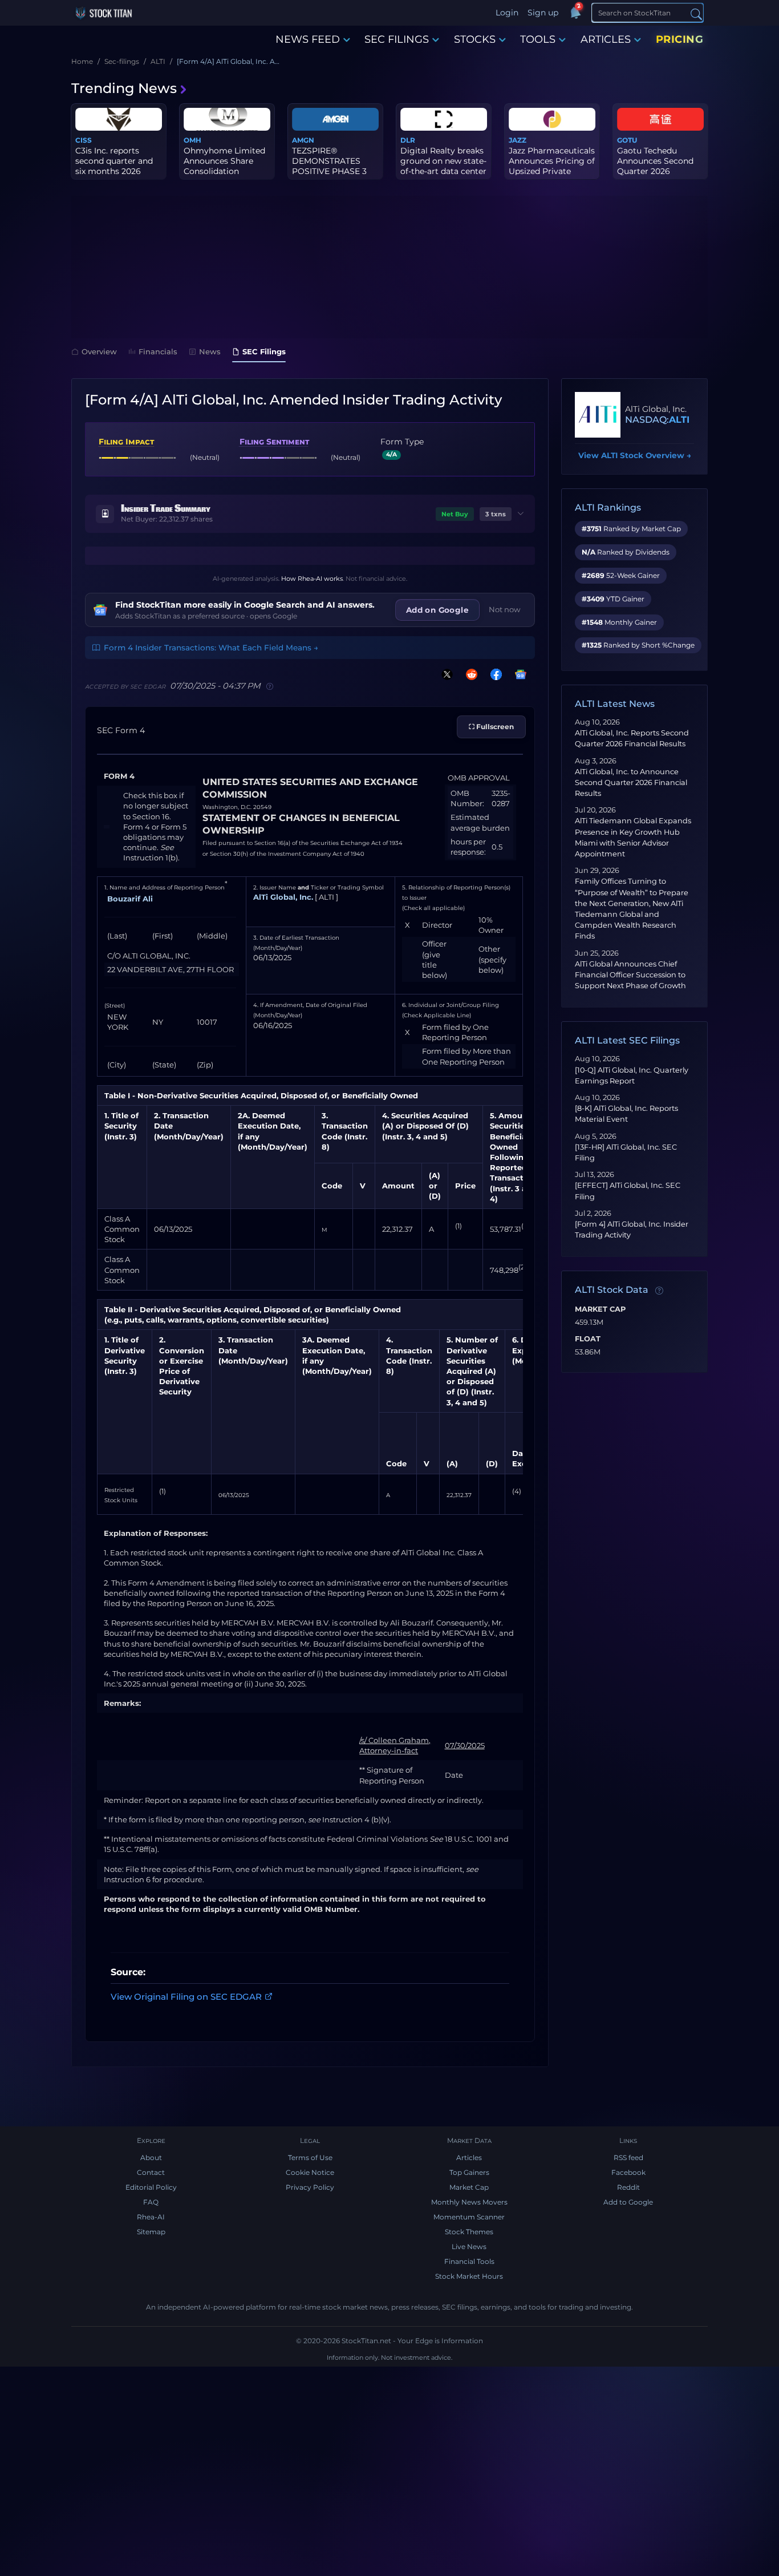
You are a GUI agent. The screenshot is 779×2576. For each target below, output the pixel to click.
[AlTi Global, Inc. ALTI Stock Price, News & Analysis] (598, 415)
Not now (505, 609)
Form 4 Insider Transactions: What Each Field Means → (211, 648)
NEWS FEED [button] (308, 39)
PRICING (680, 39)
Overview (99, 351)
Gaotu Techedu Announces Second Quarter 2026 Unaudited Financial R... (657, 171)
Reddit (628, 2187)
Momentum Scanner (469, 2217)
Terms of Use (310, 2158)
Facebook (628, 2172)
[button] (310, 514)
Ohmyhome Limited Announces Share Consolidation (224, 161)
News (210, 351)
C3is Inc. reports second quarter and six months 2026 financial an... (114, 166)
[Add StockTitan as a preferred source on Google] (518, 674)
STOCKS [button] (475, 39)
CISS (84, 140)
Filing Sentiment (274, 442)
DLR (408, 140)
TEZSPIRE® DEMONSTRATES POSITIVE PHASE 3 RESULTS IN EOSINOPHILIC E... (329, 171)
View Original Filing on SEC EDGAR (186, 1997)
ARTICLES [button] (606, 39)
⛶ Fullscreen (491, 727)
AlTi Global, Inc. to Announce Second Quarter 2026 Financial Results (631, 782)
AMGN (303, 140)
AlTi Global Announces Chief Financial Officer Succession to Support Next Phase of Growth (630, 975)
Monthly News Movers (469, 2202)
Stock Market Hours (469, 2276)
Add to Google (628, 2202)
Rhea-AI (151, 2217)
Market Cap (600, 1309)
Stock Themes (469, 2232)
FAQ (151, 2202)
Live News (469, 2247)
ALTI (679, 420)
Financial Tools (469, 2261)
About (151, 2158)
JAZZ (518, 140)
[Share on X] (445, 674)
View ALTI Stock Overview (635, 455)
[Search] (696, 13)
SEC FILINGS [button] (397, 39)
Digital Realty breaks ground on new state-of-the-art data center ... (443, 166)
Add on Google (437, 610)
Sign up (543, 13)
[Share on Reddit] (469, 674)
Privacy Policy (310, 2187)
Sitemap (151, 2232)
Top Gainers (469, 2172)
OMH (192, 140)
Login (507, 13)
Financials (158, 351)
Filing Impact (126, 442)
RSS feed (628, 2158)
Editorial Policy (151, 2187)
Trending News (124, 88)
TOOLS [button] (538, 39)
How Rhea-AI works (312, 579)
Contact (151, 2172)
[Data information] (659, 1291)
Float (588, 1339)
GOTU (627, 140)
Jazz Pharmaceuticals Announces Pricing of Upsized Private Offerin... (552, 166)
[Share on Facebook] (494, 674)
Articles (469, 2158)
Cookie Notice (310, 2172)
